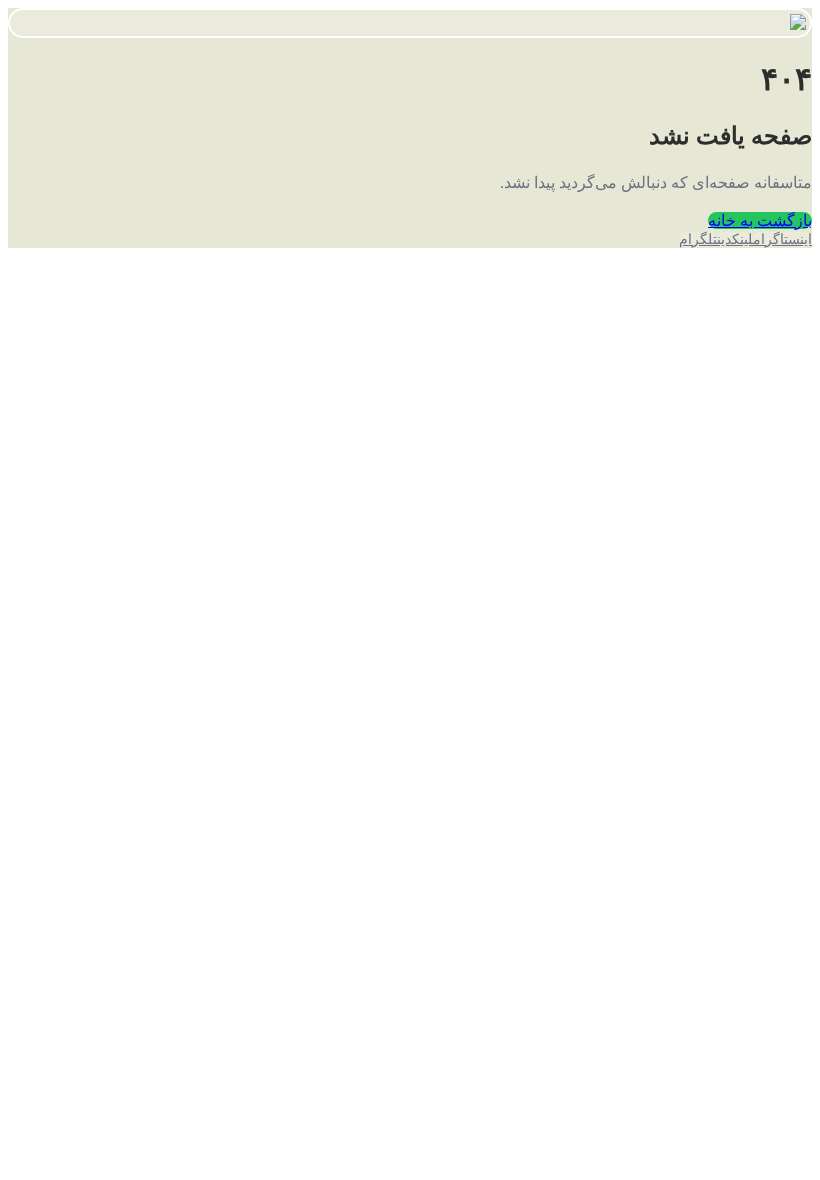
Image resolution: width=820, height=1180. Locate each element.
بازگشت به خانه (760, 220)
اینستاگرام (782, 239)
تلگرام (698, 239)
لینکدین (735, 239)
